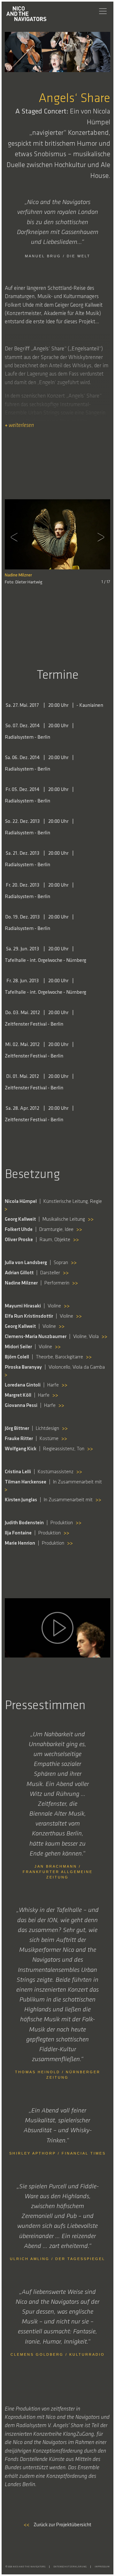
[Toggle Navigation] (103, 11)
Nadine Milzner (18, 575)
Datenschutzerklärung (70, 2567)
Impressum (102, 2567)
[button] (16, 537)
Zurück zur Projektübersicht (57, 2525)
